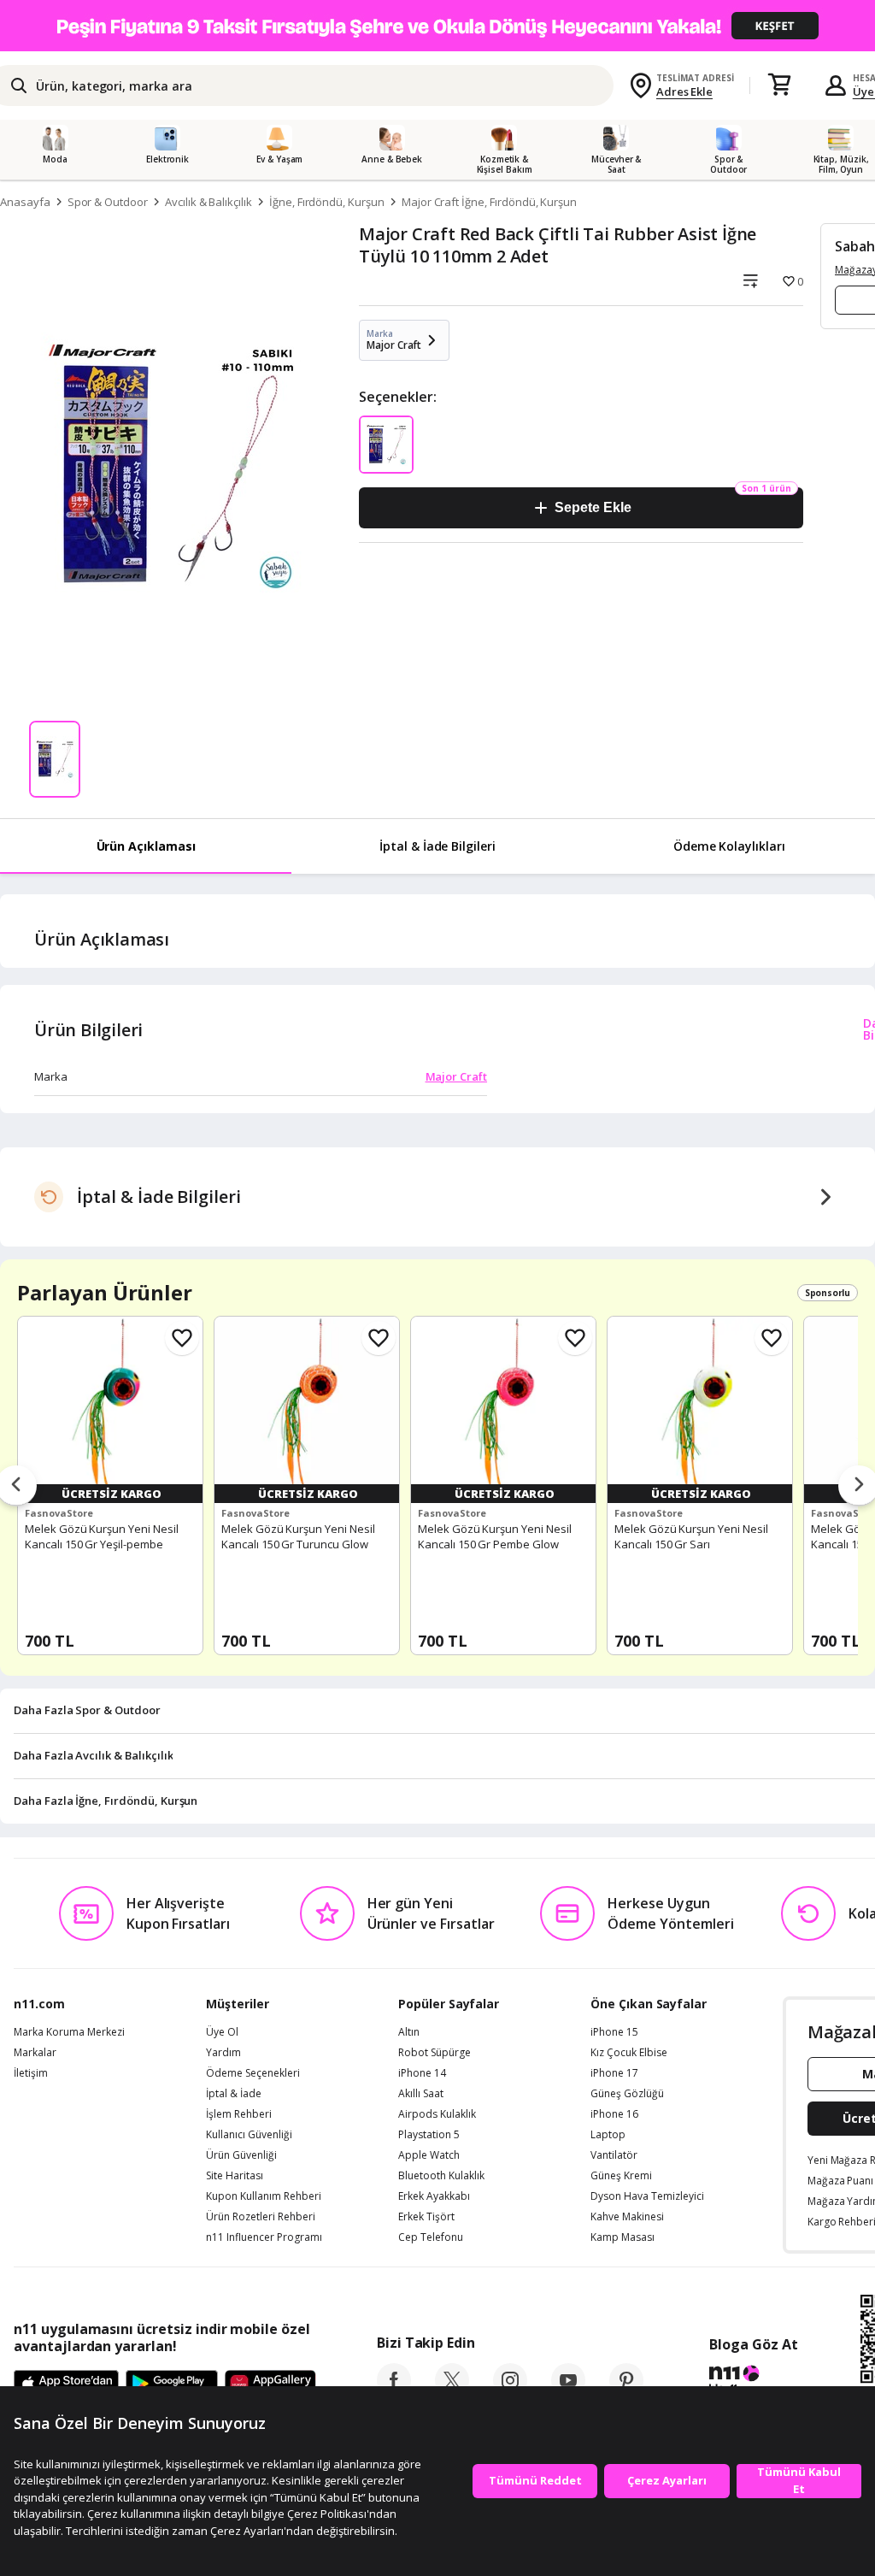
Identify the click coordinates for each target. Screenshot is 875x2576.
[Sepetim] (779, 85)
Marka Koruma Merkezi (69, 2032)
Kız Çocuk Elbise (629, 2053)
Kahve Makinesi (627, 2217)
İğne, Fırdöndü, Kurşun (327, 202)
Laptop (608, 2135)
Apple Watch (429, 2155)
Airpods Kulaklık (437, 2114)
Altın (409, 2032)
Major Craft (456, 1076)
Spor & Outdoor (108, 202)
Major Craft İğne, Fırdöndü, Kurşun (489, 202)
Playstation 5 (429, 2135)
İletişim (31, 2073)
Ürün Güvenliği (241, 2155)
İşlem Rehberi (239, 2114)
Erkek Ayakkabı (434, 2196)
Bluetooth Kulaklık (441, 2176)
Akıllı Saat (421, 2094)
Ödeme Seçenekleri (253, 2073)
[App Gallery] (270, 2384)
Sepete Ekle (593, 507)
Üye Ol (222, 2032)
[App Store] (66, 2384)
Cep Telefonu (431, 2237)
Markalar (35, 2053)
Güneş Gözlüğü (627, 2094)
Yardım (223, 2053)
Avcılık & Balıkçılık (208, 202)
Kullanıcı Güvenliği (249, 2135)
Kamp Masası (622, 2237)
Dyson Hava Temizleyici (647, 2196)
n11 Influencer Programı (264, 2237)
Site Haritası (235, 2176)
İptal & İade (234, 2094)
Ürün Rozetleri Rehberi (261, 2217)
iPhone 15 (614, 2032)
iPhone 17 (614, 2073)
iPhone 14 (422, 2073)
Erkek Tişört (426, 2217)
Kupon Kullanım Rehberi (264, 2196)
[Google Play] (172, 2384)
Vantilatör (614, 2155)
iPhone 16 (614, 2114)
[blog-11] (753, 2382)
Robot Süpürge (435, 2053)
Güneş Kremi (621, 2176)
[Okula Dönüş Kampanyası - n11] (437, 26)
